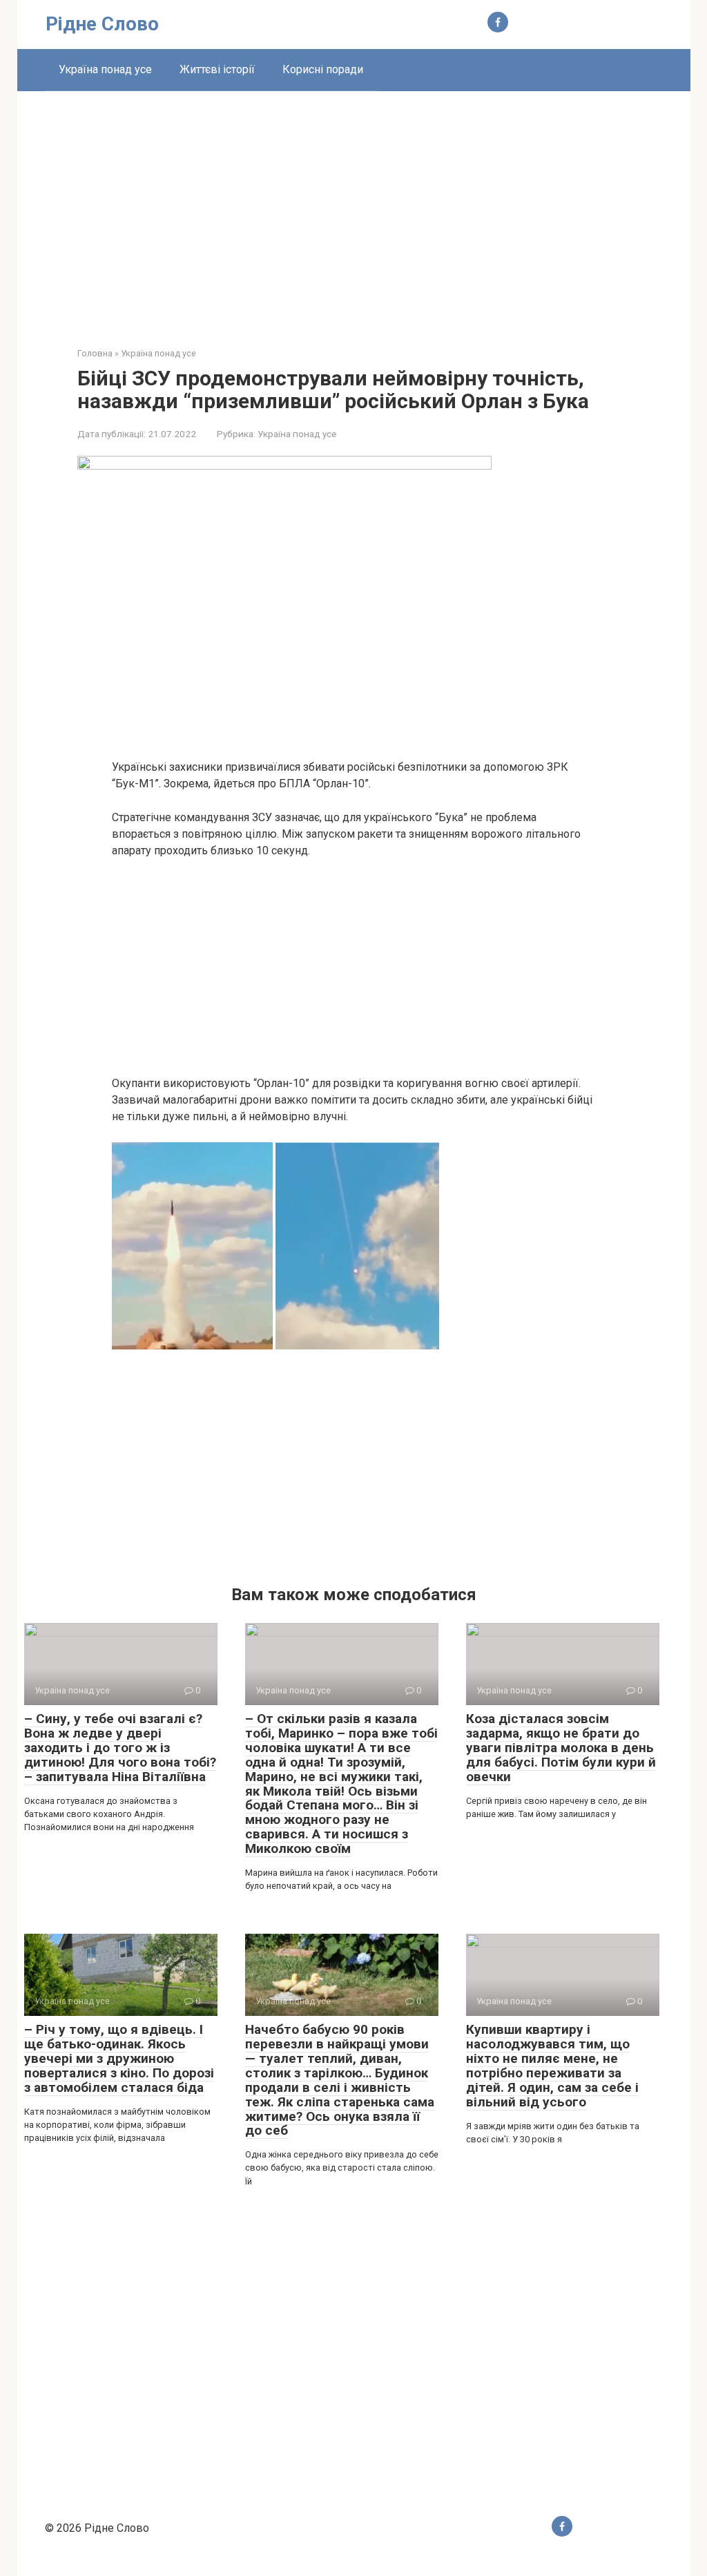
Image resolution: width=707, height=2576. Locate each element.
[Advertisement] (354, 209)
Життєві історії (217, 69)
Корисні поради (323, 69)
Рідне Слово (102, 24)
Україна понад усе (105, 69)
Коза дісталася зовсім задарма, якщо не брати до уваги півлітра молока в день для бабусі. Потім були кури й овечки (561, 1748)
